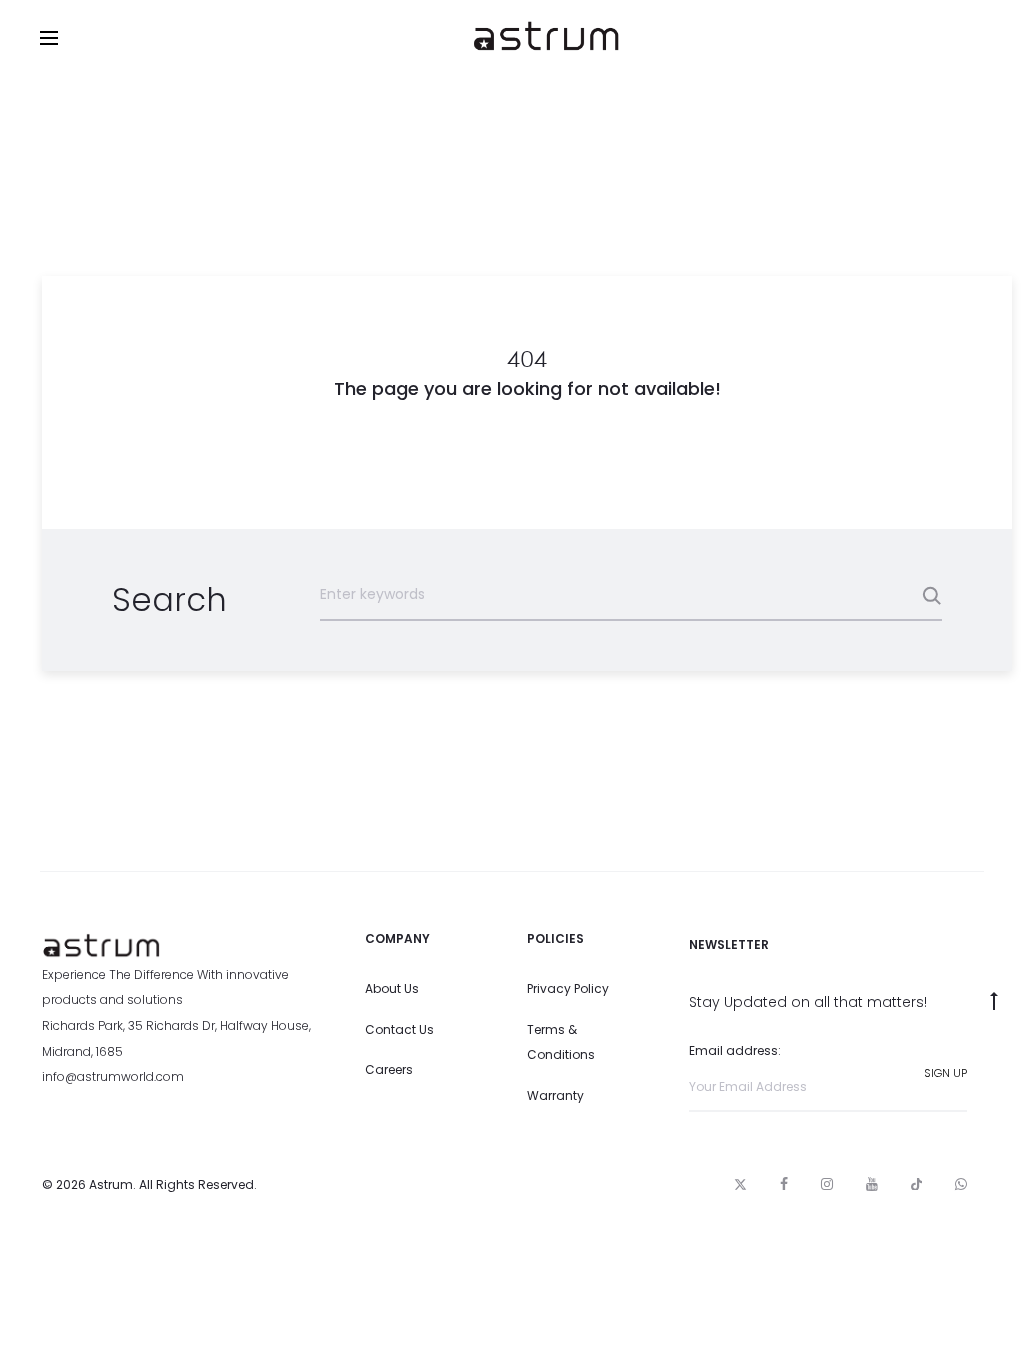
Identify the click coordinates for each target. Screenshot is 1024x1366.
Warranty (555, 1095)
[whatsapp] (961, 1184)
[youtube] (872, 1184)
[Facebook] (784, 1184)
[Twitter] (740, 1184)
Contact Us (399, 1029)
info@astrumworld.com (113, 1076)
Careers (389, 1069)
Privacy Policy (568, 988)
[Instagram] (827, 1184)
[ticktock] (916, 1184)
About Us (392, 988)
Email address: (735, 1050)
